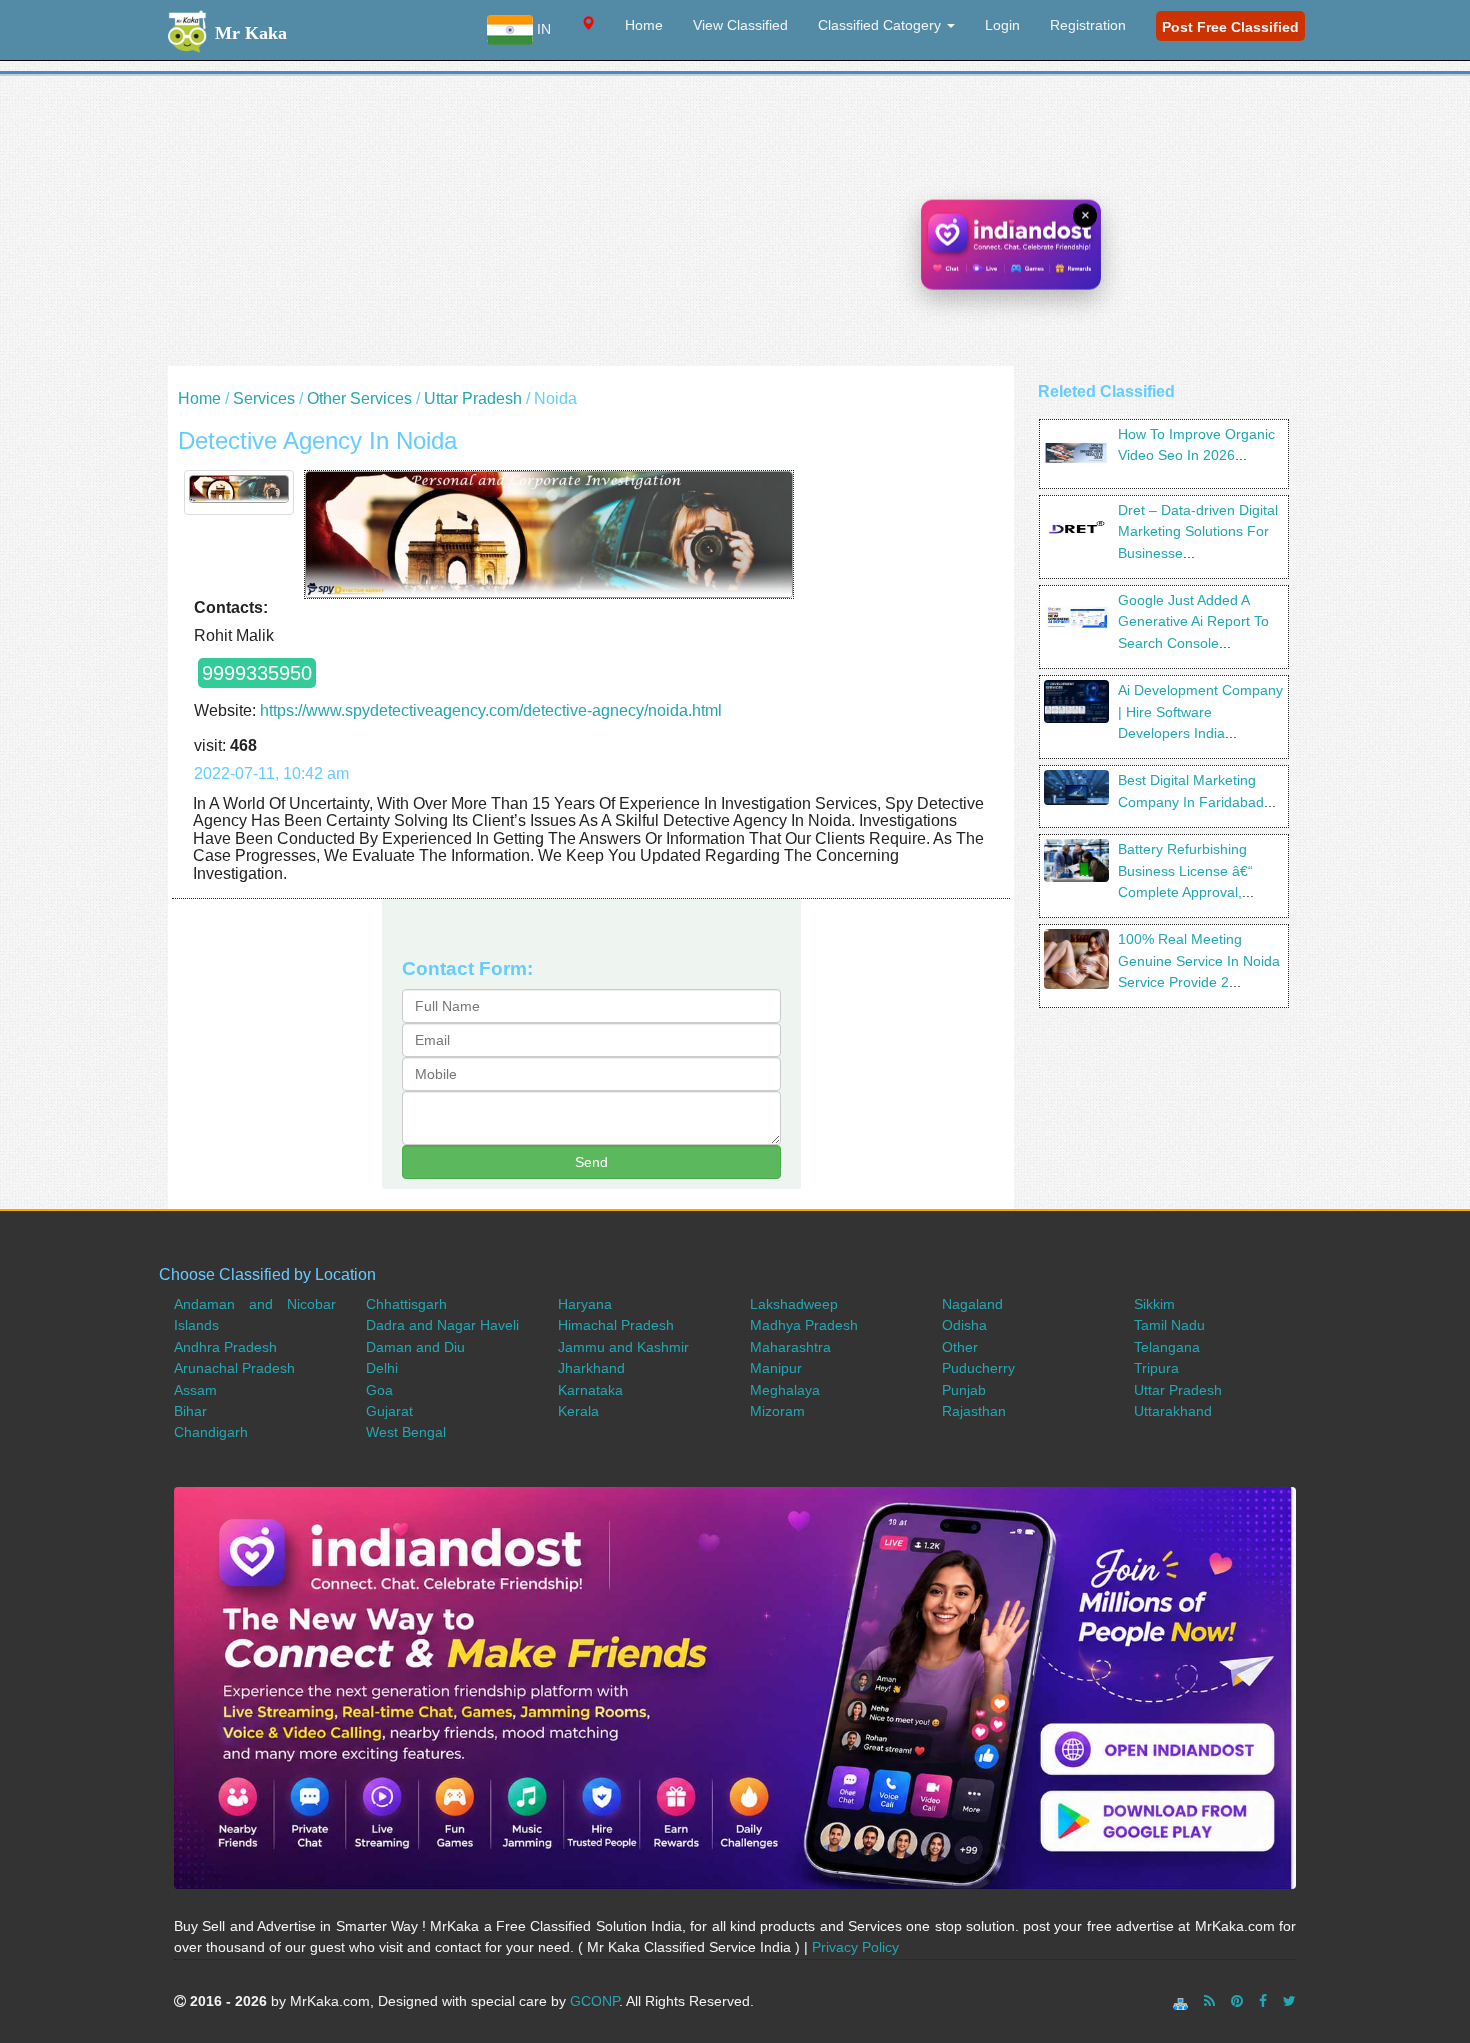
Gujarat (389, 1411)
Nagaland (972, 1304)
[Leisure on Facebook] (1263, 2001)
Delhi (382, 1368)
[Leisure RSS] (1209, 2001)
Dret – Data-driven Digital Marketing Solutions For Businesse (1198, 531)
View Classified (740, 25)
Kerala (578, 1411)
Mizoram (777, 1411)
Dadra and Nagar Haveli (442, 1325)
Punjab (964, 1390)
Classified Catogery (881, 25)
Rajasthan (974, 1411)
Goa (379, 1390)
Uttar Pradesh (473, 398)
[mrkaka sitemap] (1182, 2001)
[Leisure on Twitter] (1289, 2001)
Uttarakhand (1173, 1411)
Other (960, 1347)
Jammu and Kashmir (623, 1347)
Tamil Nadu (1169, 1325)
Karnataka (590, 1390)
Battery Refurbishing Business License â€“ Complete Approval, (1185, 870)
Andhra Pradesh (225, 1347)
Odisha (964, 1325)
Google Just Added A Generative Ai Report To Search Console (1193, 621)
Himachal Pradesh (616, 1325)
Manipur (776, 1368)
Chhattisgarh (406, 1304)
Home (644, 25)
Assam (195, 1390)
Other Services (359, 398)
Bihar (190, 1411)
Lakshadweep (794, 1304)
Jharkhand (591, 1368)
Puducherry (978, 1368)
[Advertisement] (735, 226)
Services (264, 398)
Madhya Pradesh (804, 1325)
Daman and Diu (415, 1347)
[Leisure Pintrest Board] (1237, 2001)
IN (542, 29)
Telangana (1167, 1347)
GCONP (594, 2001)
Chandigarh (211, 1432)
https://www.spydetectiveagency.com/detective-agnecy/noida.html (491, 710)
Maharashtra (790, 1347)
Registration (1088, 25)
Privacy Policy (855, 1947)
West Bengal (406, 1432)
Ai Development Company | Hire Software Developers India (1200, 711)
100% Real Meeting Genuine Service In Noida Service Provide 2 (1199, 960)
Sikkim (1154, 1304)
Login (1002, 25)
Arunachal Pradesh (234, 1368)
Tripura (1156, 1368)
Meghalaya (785, 1390)
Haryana (585, 1304)
